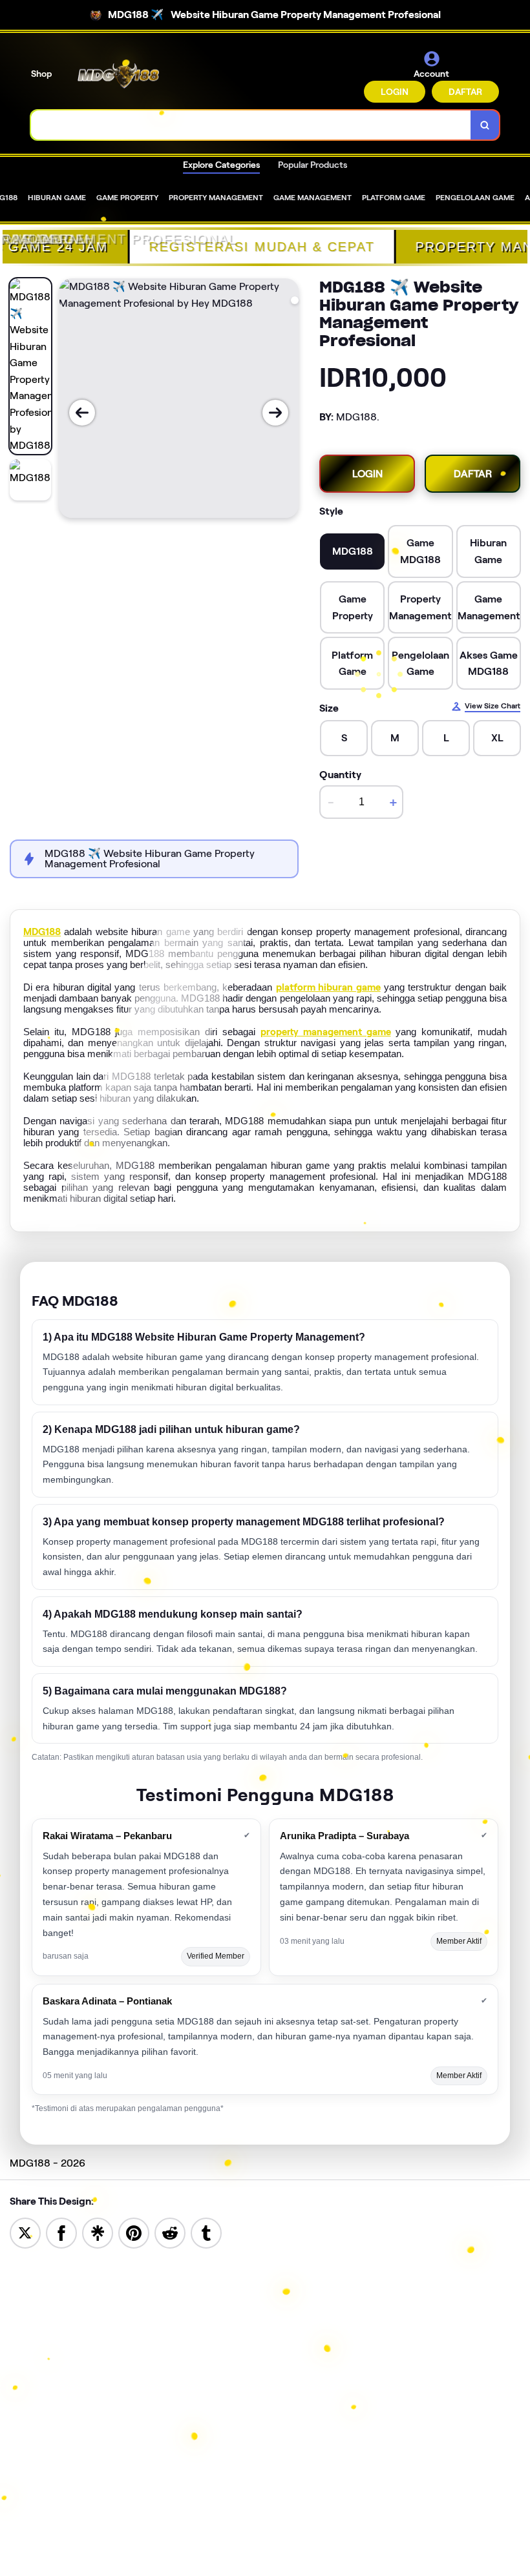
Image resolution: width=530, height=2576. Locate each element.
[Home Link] (118, 76)
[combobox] (251, 125)
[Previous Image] (82, 413)
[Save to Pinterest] (134, 2232)
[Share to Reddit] (170, 2232)
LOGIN (395, 92)
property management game (326, 1032)
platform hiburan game (328, 987)
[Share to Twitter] (25, 2232)
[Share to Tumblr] (206, 2232)
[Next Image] (275, 413)
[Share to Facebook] (61, 2232)
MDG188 (42, 932)
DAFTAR (465, 92)
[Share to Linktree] (98, 2232)
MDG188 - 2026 (48, 2163)
